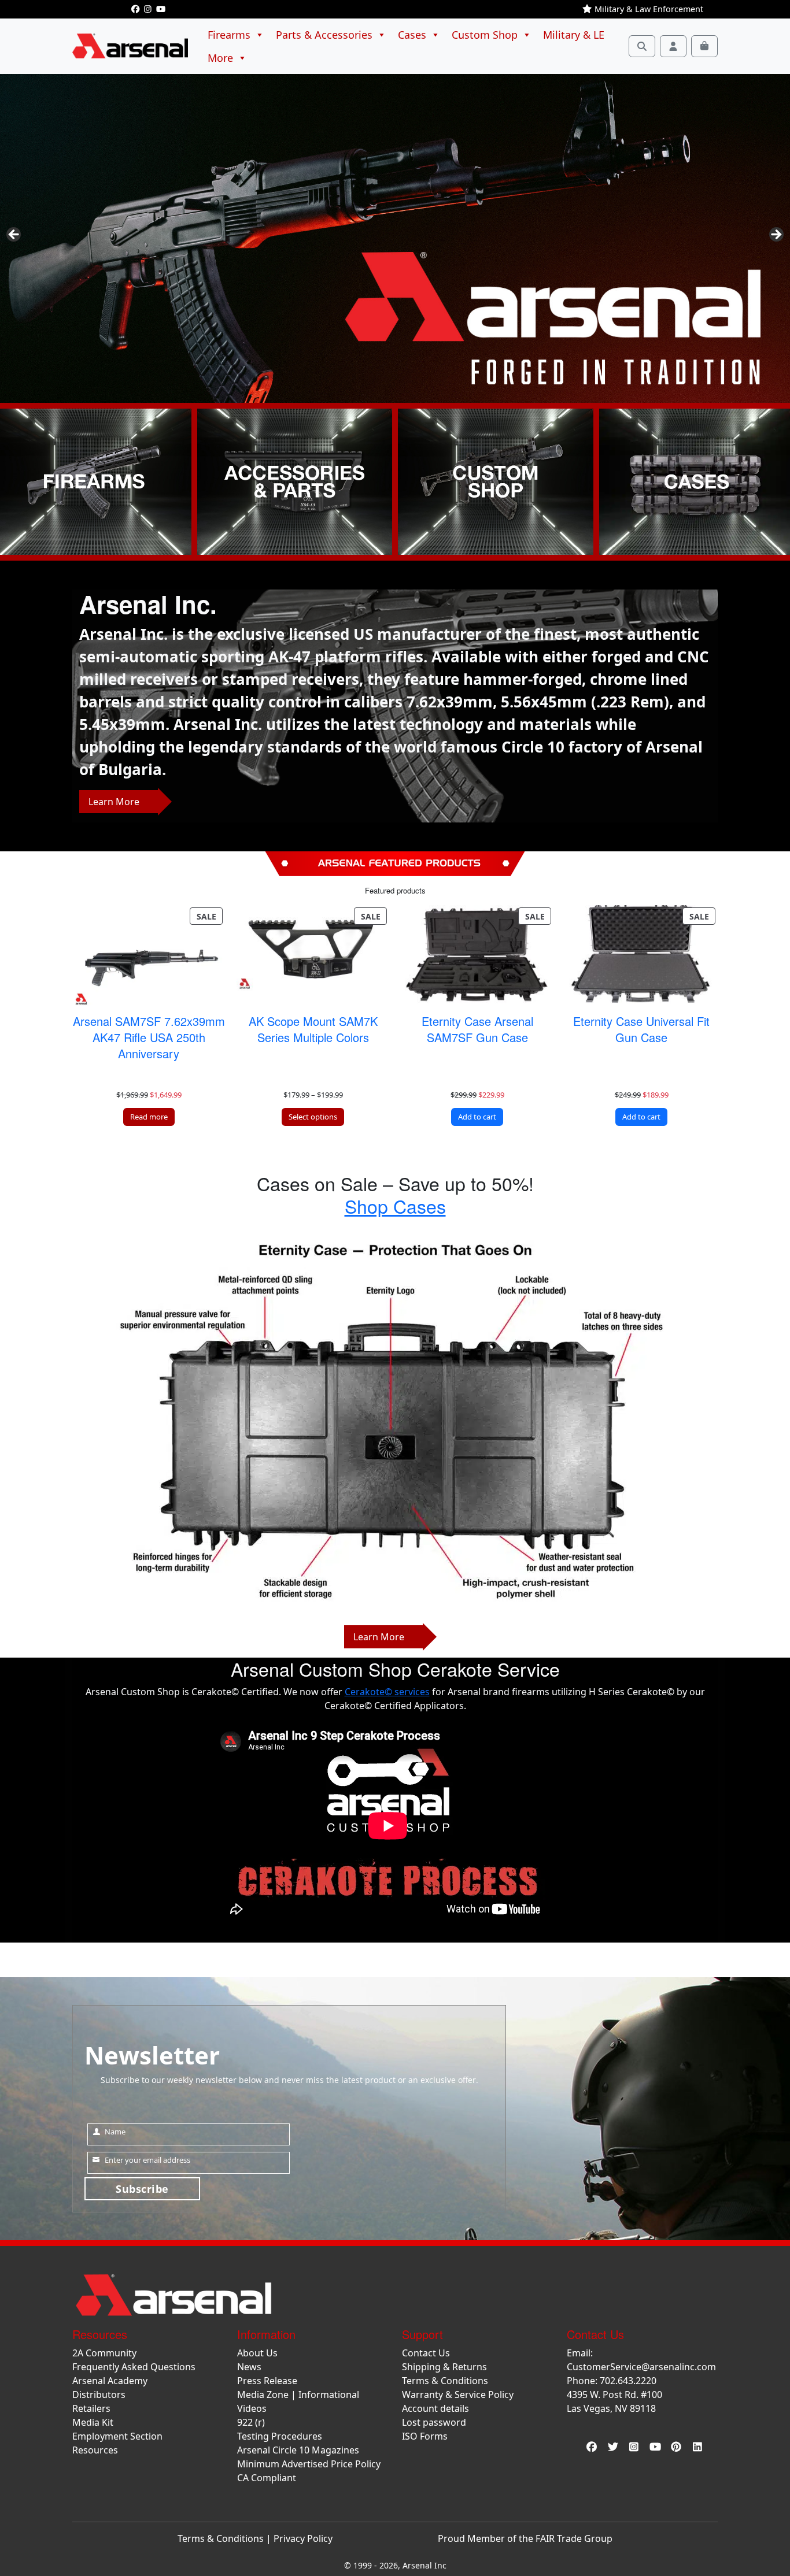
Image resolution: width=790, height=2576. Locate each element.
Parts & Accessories (324, 35)
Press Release (267, 2381)
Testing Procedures (280, 2436)
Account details (435, 2408)
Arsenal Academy (110, 2381)
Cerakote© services (387, 1692)
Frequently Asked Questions (134, 2367)
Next (776, 235)
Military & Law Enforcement (648, 9)
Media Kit (93, 2422)
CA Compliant (267, 2478)
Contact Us (426, 2353)
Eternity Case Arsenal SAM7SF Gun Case (477, 1029)
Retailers (91, 2408)
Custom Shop (485, 35)
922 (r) (251, 2422)
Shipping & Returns (444, 2367)
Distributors (99, 2395)
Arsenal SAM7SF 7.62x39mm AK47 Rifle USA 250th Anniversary (149, 1037)
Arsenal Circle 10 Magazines (298, 2450)
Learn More (114, 802)
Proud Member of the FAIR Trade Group (525, 2538)
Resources (95, 2450)
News (249, 2367)
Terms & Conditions (445, 2381)
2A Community (104, 2353)
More (220, 58)
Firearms (229, 35)
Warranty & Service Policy (458, 2395)
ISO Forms (425, 2436)
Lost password (434, 2422)
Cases (412, 35)
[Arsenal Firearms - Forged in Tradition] (395, 238)
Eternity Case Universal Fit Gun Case (641, 1029)
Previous (14, 235)
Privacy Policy (303, 2538)
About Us (257, 2353)
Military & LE (574, 35)
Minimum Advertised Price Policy (309, 2464)
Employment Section (117, 2436)
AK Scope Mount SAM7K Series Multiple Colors (313, 1029)
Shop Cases (395, 1206)
